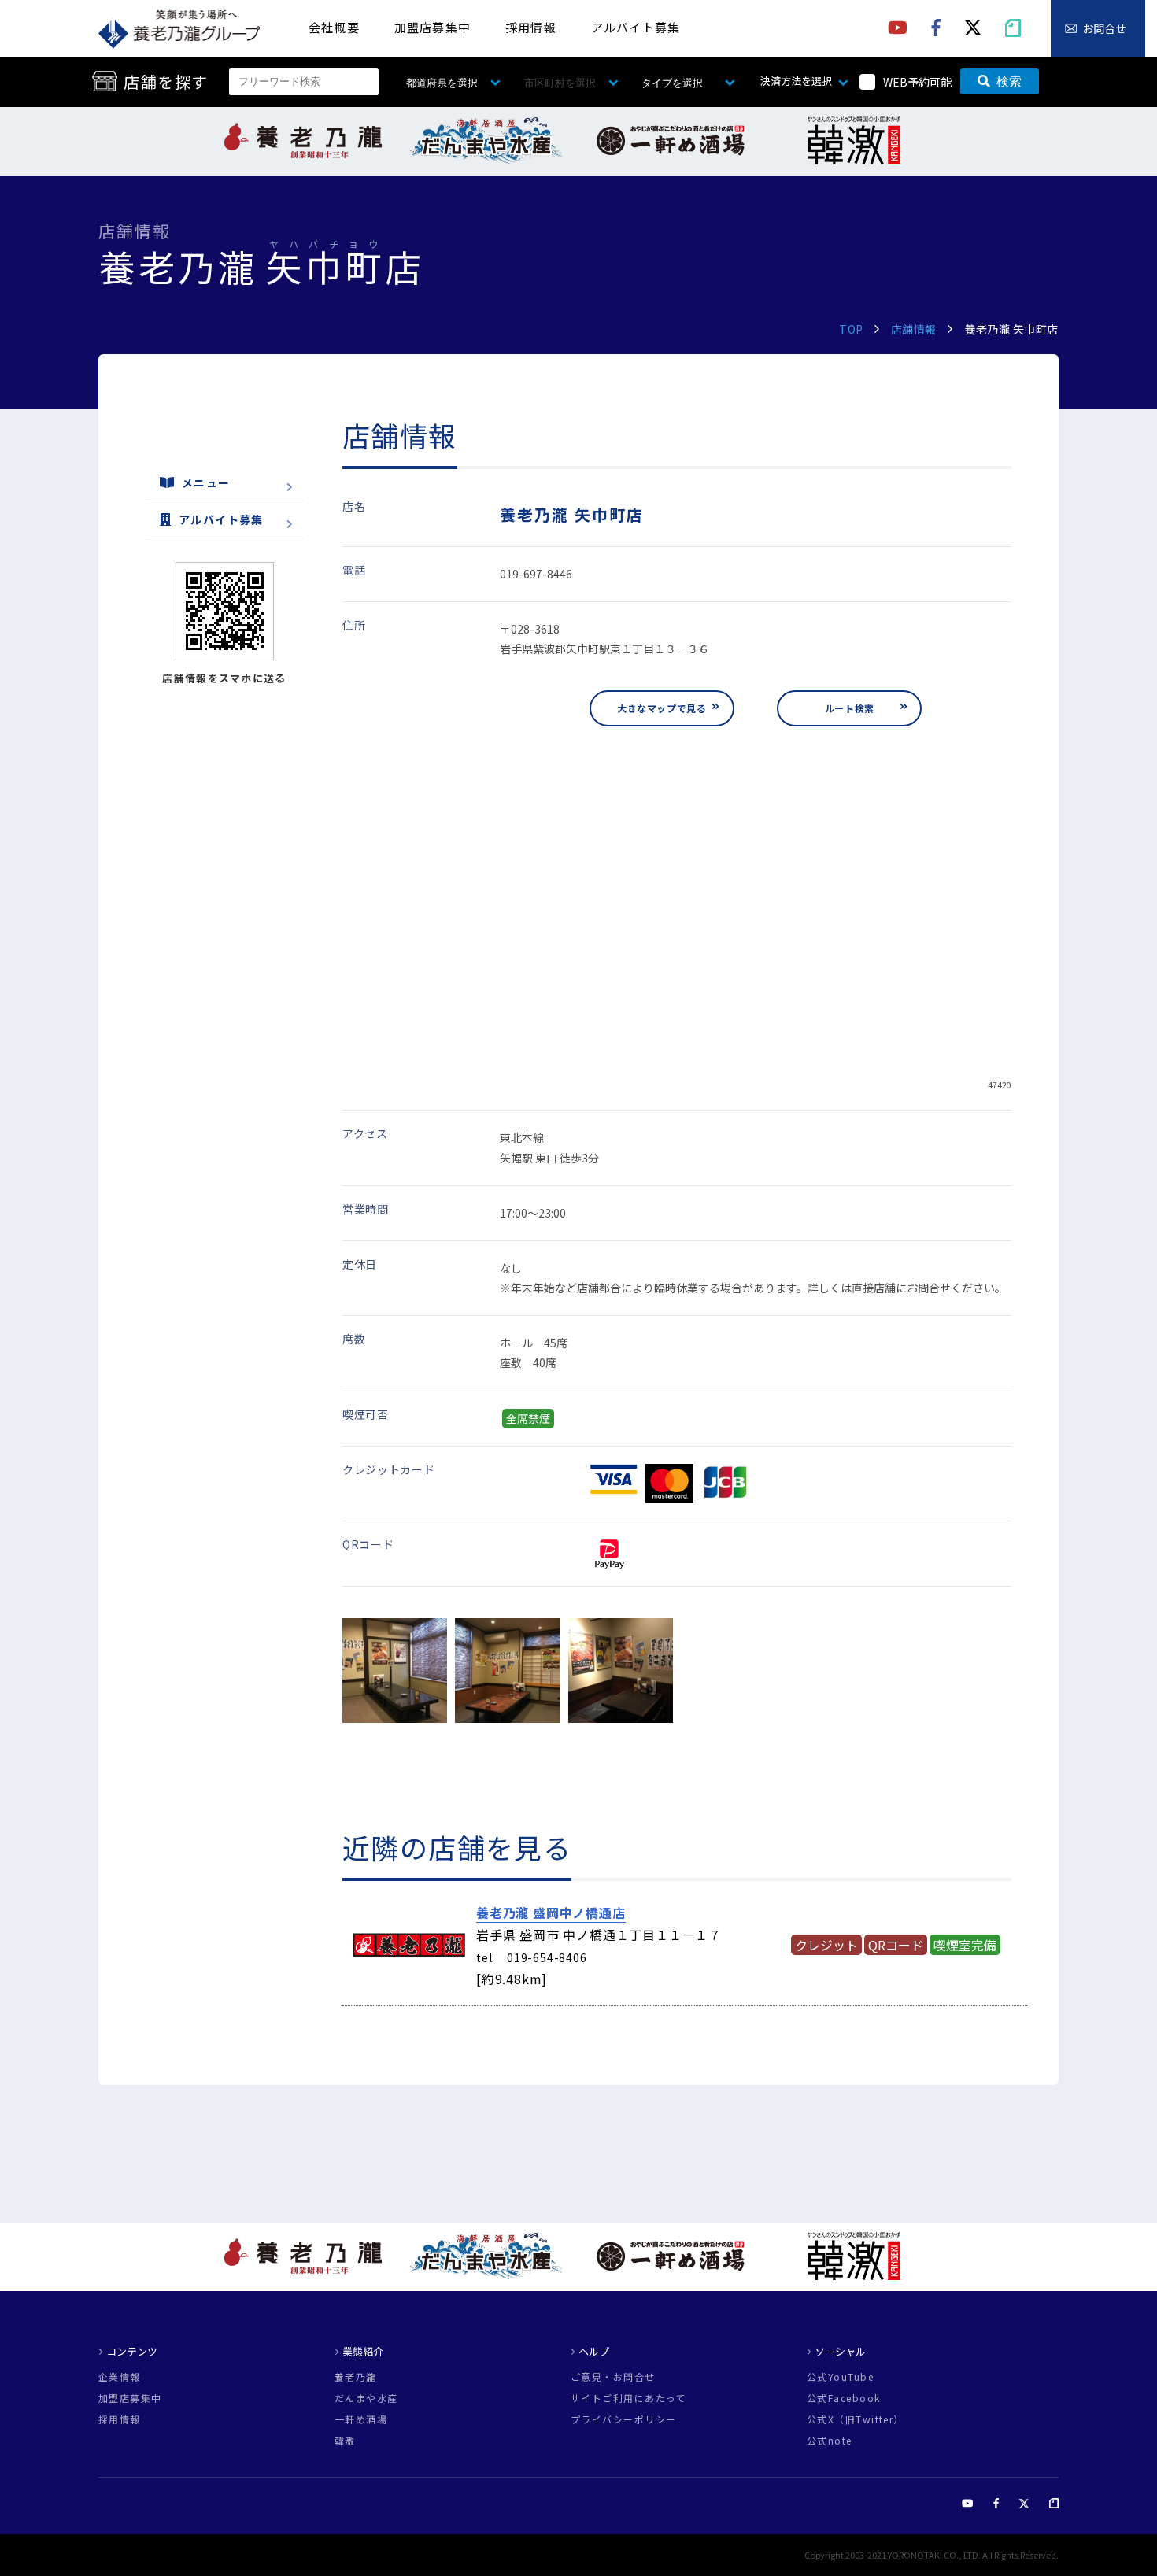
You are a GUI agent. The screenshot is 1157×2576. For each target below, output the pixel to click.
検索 (1009, 81)
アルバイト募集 (636, 27)
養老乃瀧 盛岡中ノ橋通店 (551, 1913)
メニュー (206, 482)
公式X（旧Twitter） (856, 2419)
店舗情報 (914, 329)
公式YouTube (840, 2377)
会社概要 (334, 27)
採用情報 (531, 27)
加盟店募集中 (432, 27)
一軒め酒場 (361, 2419)
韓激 (345, 2441)
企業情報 (120, 2377)
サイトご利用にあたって (628, 2398)
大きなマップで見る (662, 708)
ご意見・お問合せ (613, 2377)
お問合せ (1104, 28)
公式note (830, 2441)
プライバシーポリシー (623, 2419)
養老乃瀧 (356, 2377)
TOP (851, 329)
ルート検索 (850, 708)
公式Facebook (843, 2398)
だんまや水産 (366, 2398)
